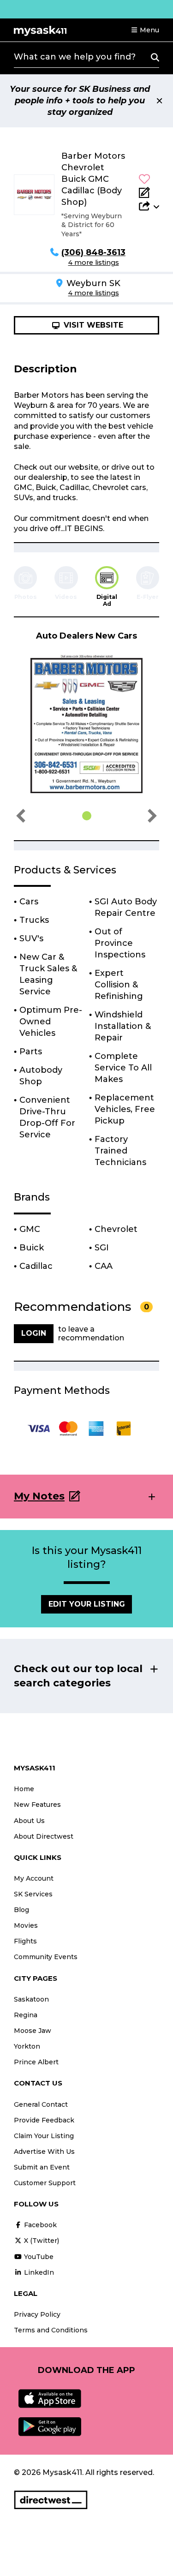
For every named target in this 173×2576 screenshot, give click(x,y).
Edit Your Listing (87, 1604)
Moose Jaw (33, 2031)
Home (24, 1789)
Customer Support (45, 2183)
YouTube (38, 2257)
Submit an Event (42, 2167)
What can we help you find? (75, 57)
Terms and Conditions (51, 2330)
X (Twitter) (41, 2241)
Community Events (46, 1957)
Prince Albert (36, 2062)
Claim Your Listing (44, 2136)
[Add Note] (149, 192)
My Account (34, 1878)
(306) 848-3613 (93, 252)
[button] (145, 30)
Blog (21, 1910)
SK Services (33, 1894)
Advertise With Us (44, 2152)
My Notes (39, 1496)
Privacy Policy (37, 2314)
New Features (37, 1805)
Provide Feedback (44, 2120)
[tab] (107, 587)
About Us (29, 1821)
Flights (25, 1941)
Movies (26, 1925)
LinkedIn (38, 2272)
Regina (26, 2015)
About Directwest (44, 1836)
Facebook (39, 2225)
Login (34, 1333)
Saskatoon (31, 1999)
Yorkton (27, 2046)
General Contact (41, 2104)
